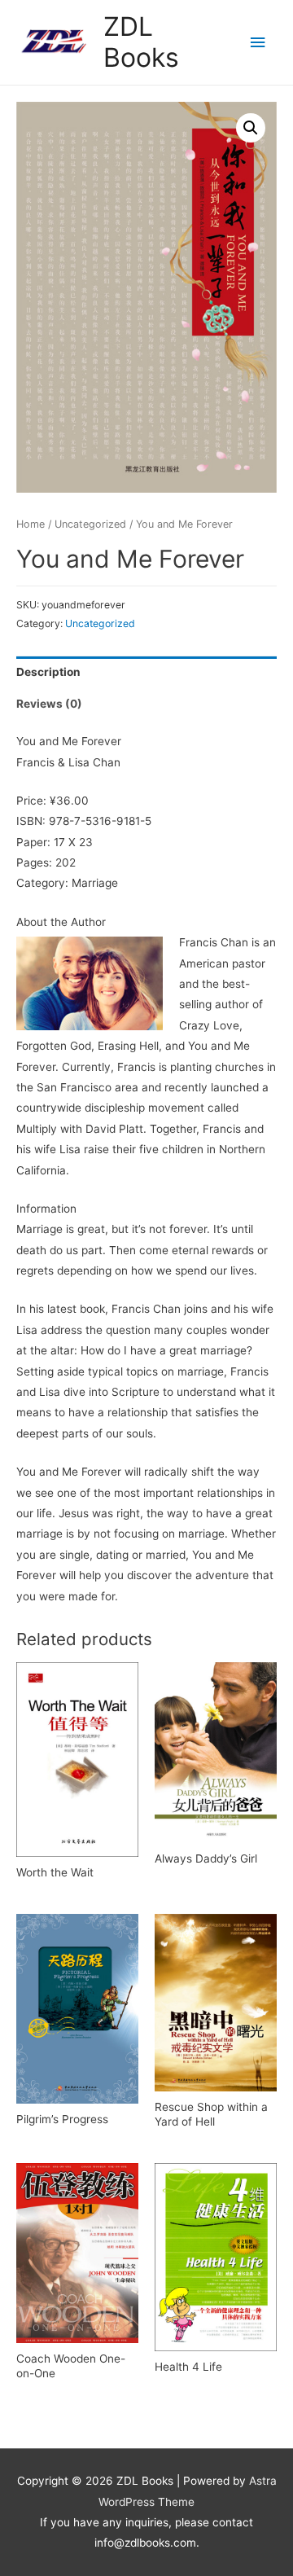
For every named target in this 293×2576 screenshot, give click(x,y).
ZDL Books (141, 42)
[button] (251, 128)
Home (31, 524)
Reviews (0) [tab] (49, 704)
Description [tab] (48, 672)
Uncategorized (90, 524)
